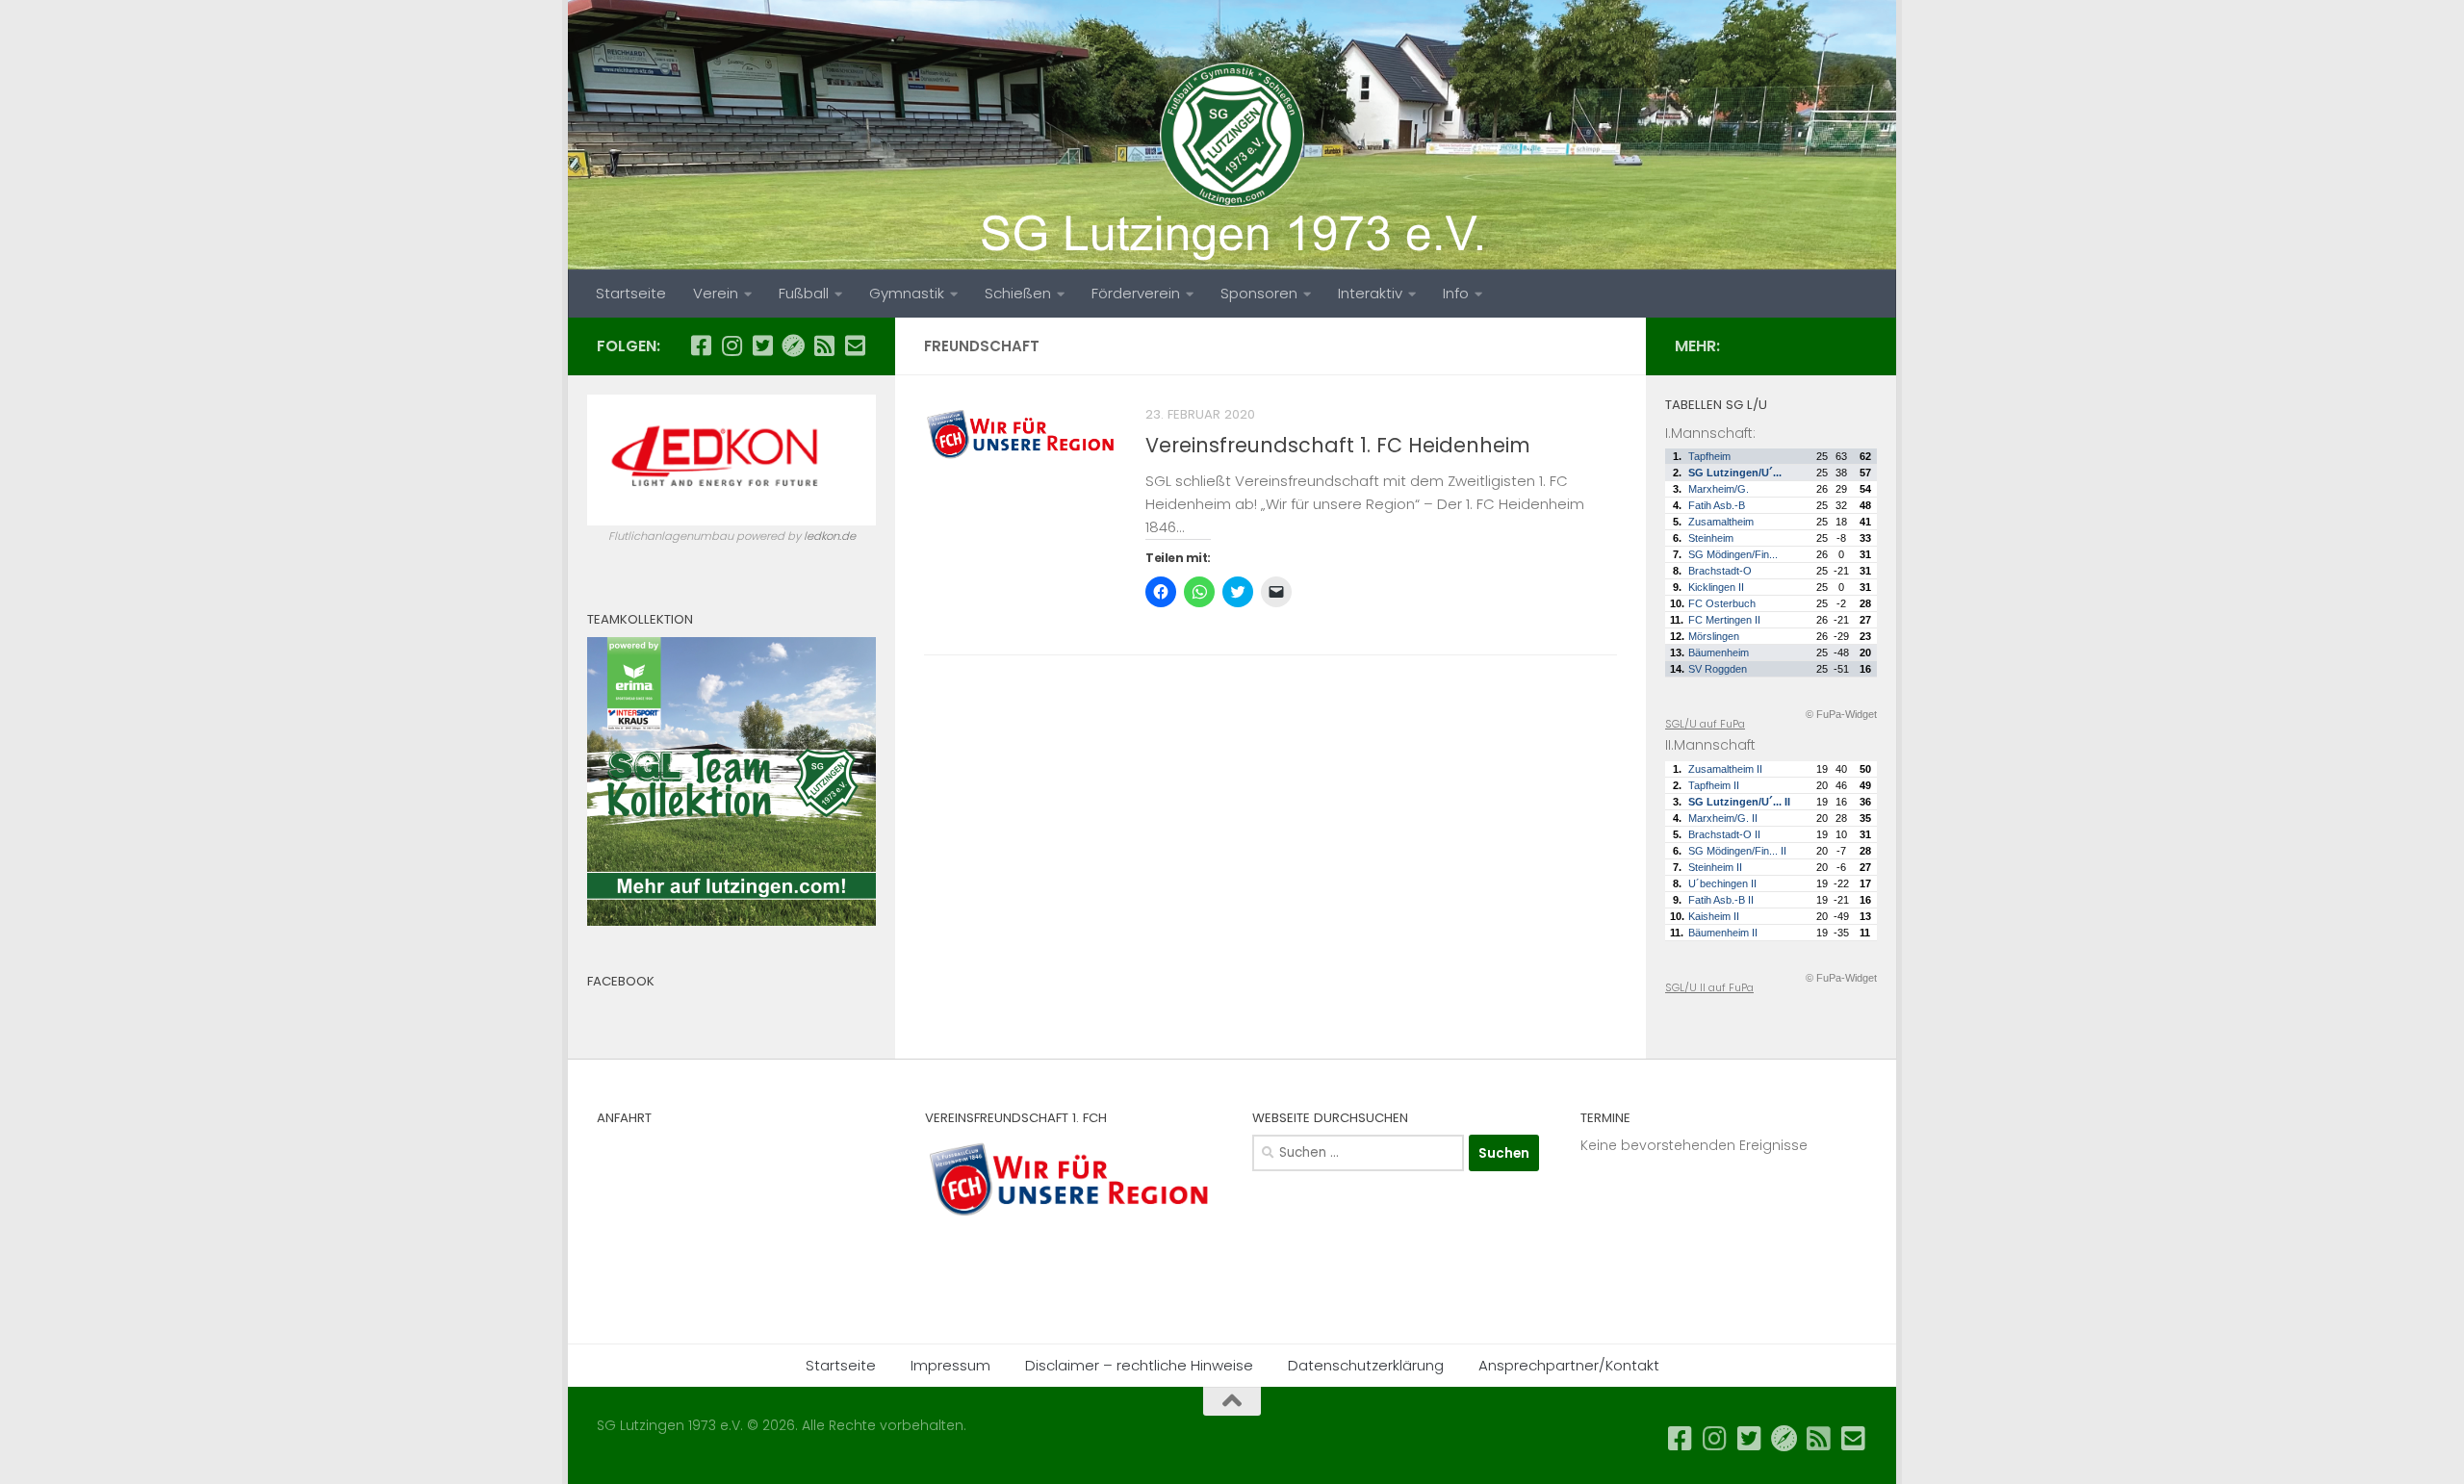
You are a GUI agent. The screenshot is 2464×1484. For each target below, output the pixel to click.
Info (1456, 293)
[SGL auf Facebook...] (701, 345)
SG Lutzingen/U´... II (1739, 802)
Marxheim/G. (1719, 489)
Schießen (1018, 293)
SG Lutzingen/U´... (1735, 473)
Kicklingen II (1716, 587)
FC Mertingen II (1724, 620)
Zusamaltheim (1721, 522)
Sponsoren (1259, 293)
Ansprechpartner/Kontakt (1569, 1365)
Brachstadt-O (1720, 571)
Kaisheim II (1714, 916)
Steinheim (1711, 538)
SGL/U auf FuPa (1705, 724)
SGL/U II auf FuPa (1709, 987)
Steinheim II (1715, 867)
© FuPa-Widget (1841, 714)
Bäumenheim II (1723, 933)
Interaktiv (1370, 293)
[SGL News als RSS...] (824, 345)
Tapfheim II (1714, 785)
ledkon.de (830, 536)
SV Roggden (1718, 669)
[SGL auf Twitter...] (762, 345)
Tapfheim (1709, 456)
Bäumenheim (1719, 652)
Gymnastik (907, 293)
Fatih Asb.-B (1717, 505)
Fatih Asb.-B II (1721, 900)
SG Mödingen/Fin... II (1737, 851)
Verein (716, 293)
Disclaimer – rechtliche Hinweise (1139, 1365)
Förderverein (1136, 293)
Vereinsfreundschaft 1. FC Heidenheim (1338, 445)
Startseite (631, 293)
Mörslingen (1714, 636)
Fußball (804, 293)
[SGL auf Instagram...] (731, 345)
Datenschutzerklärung (1366, 1365)
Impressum (950, 1365)
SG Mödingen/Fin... (1733, 554)
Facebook (621, 981)
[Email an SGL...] (855, 345)
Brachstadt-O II (1724, 834)
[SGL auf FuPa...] (793, 345)
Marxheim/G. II (1723, 818)
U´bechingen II (1722, 883)
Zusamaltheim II (1725, 769)
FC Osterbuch (1722, 603)
